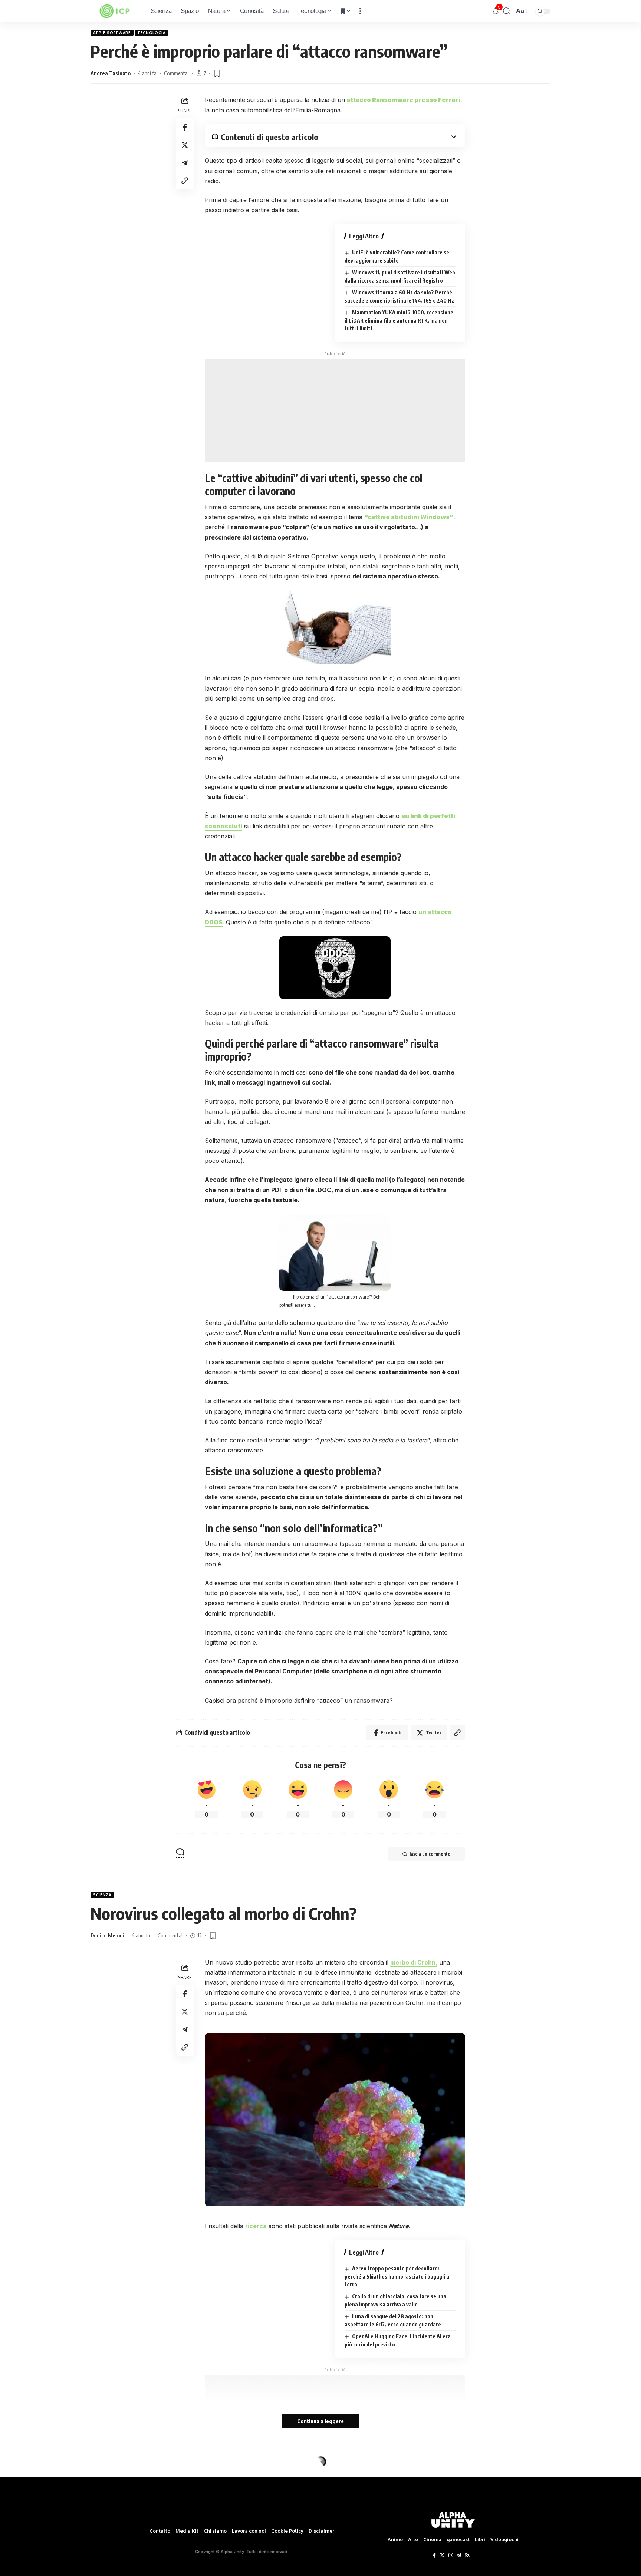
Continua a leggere (320, 2421)
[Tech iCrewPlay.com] (115, 11)
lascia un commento (430, 1854)
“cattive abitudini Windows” (409, 517)
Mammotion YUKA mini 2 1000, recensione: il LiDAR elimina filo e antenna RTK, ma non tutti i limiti (400, 320)
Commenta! (176, 73)
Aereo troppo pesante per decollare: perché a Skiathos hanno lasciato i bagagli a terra (397, 2276)
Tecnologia (152, 33)
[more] (360, 11)
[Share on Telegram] (185, 163)
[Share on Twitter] (185, 145)
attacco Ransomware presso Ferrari (404, 100)
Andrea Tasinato (111, 73)
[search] (507, 11)
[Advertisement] (335, 410)
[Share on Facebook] (185, 127)
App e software (112, 33)
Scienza (102, 1895)
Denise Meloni (107, 1935)
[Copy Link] (185, 181)
